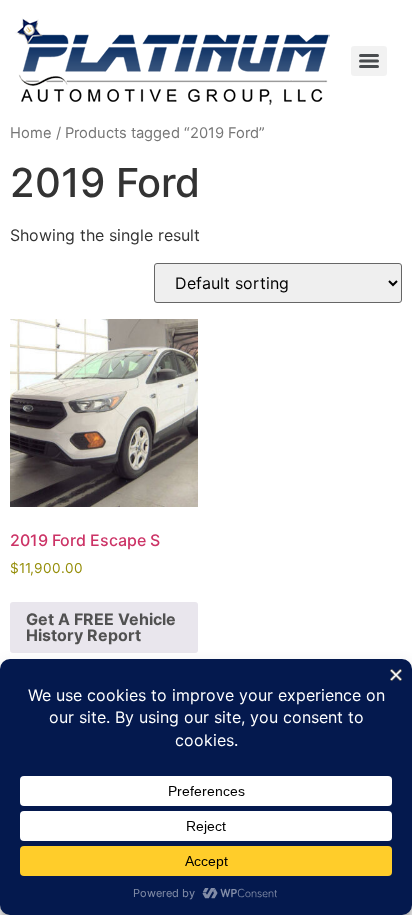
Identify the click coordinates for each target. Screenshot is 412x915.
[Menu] (369, 61)
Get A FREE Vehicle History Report (101, 627)
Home (31, 133)
